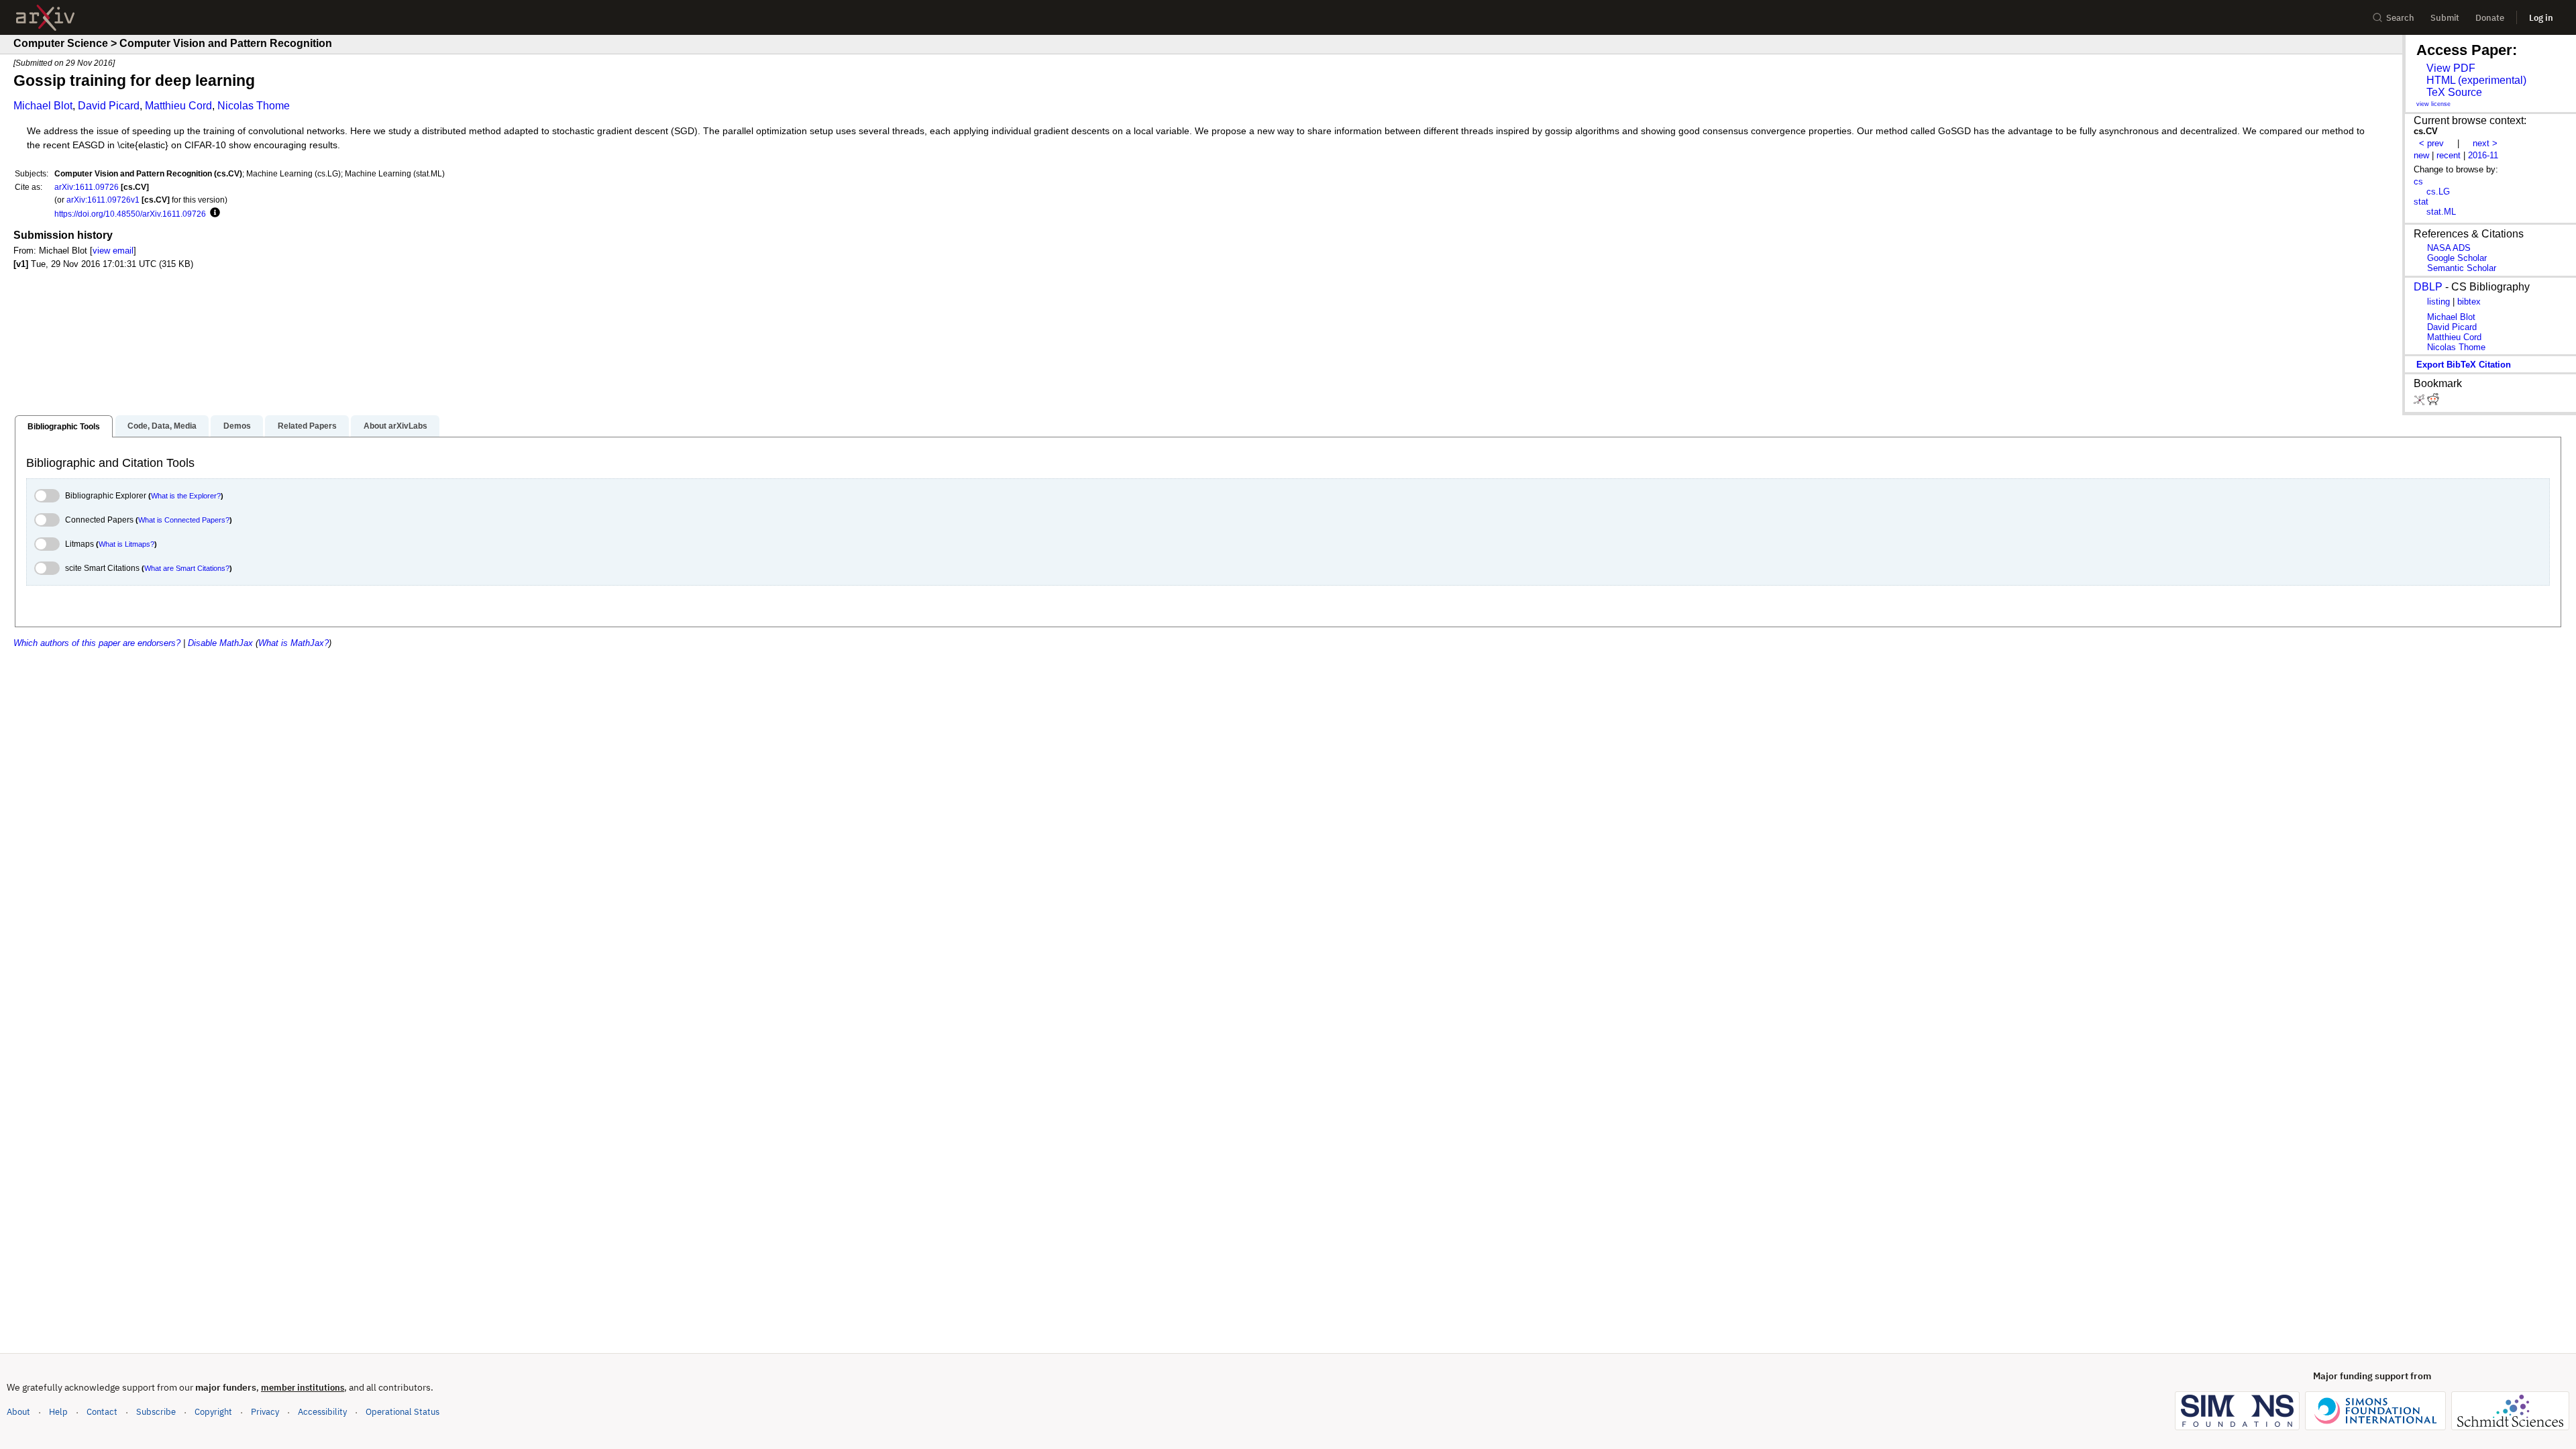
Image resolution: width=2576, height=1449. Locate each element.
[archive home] (45, 18)
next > (2485, 143)
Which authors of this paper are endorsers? (97, 643)
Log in (2541, 18)
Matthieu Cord (178, 106)
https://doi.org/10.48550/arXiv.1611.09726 (130, 214)
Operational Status (402, 1411)
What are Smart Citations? (187, 568)
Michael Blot (43, 106)
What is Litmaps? (126, 544)
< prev (2431, 143)
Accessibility (322, 1412)
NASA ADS (2449, 248)
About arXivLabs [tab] (395, 426)
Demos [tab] (237, 426)
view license (2433, 104)
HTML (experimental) (2476, 80)
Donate (2490, 18)
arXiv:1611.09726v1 (103, 200)
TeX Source (2454, 92)
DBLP (2428, 287)
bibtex (2469, 302)
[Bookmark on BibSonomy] (2420, 402)
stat (2421, 202)
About (18, 1412)
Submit (2445, 18)
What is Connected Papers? (184, 520)
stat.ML (2441, 212)
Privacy (265, 1412)
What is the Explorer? (186, 496)
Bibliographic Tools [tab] (64, 427)
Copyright (213, 1412)
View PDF (2451, 68)
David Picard (109, 106)
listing (2438, 302)
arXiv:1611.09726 (87, 187)
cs (2418, 181)
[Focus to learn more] (213, 213)
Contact (102, 1412)
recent (2449, 155)
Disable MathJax (220, 643)
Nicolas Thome (254, 106)
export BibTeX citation (2464, 365)
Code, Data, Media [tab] (162, 426)
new (2421, 155)
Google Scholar (2457, 258)
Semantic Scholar (2462, 268)
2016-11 (2483, 155)
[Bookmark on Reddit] (2433, 402)
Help (58, 1412)
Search (2400, 18)
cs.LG (2438, 192)
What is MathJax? (293, 643)
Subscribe (156, 1412)
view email (113, 251)
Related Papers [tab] (307, 426)
